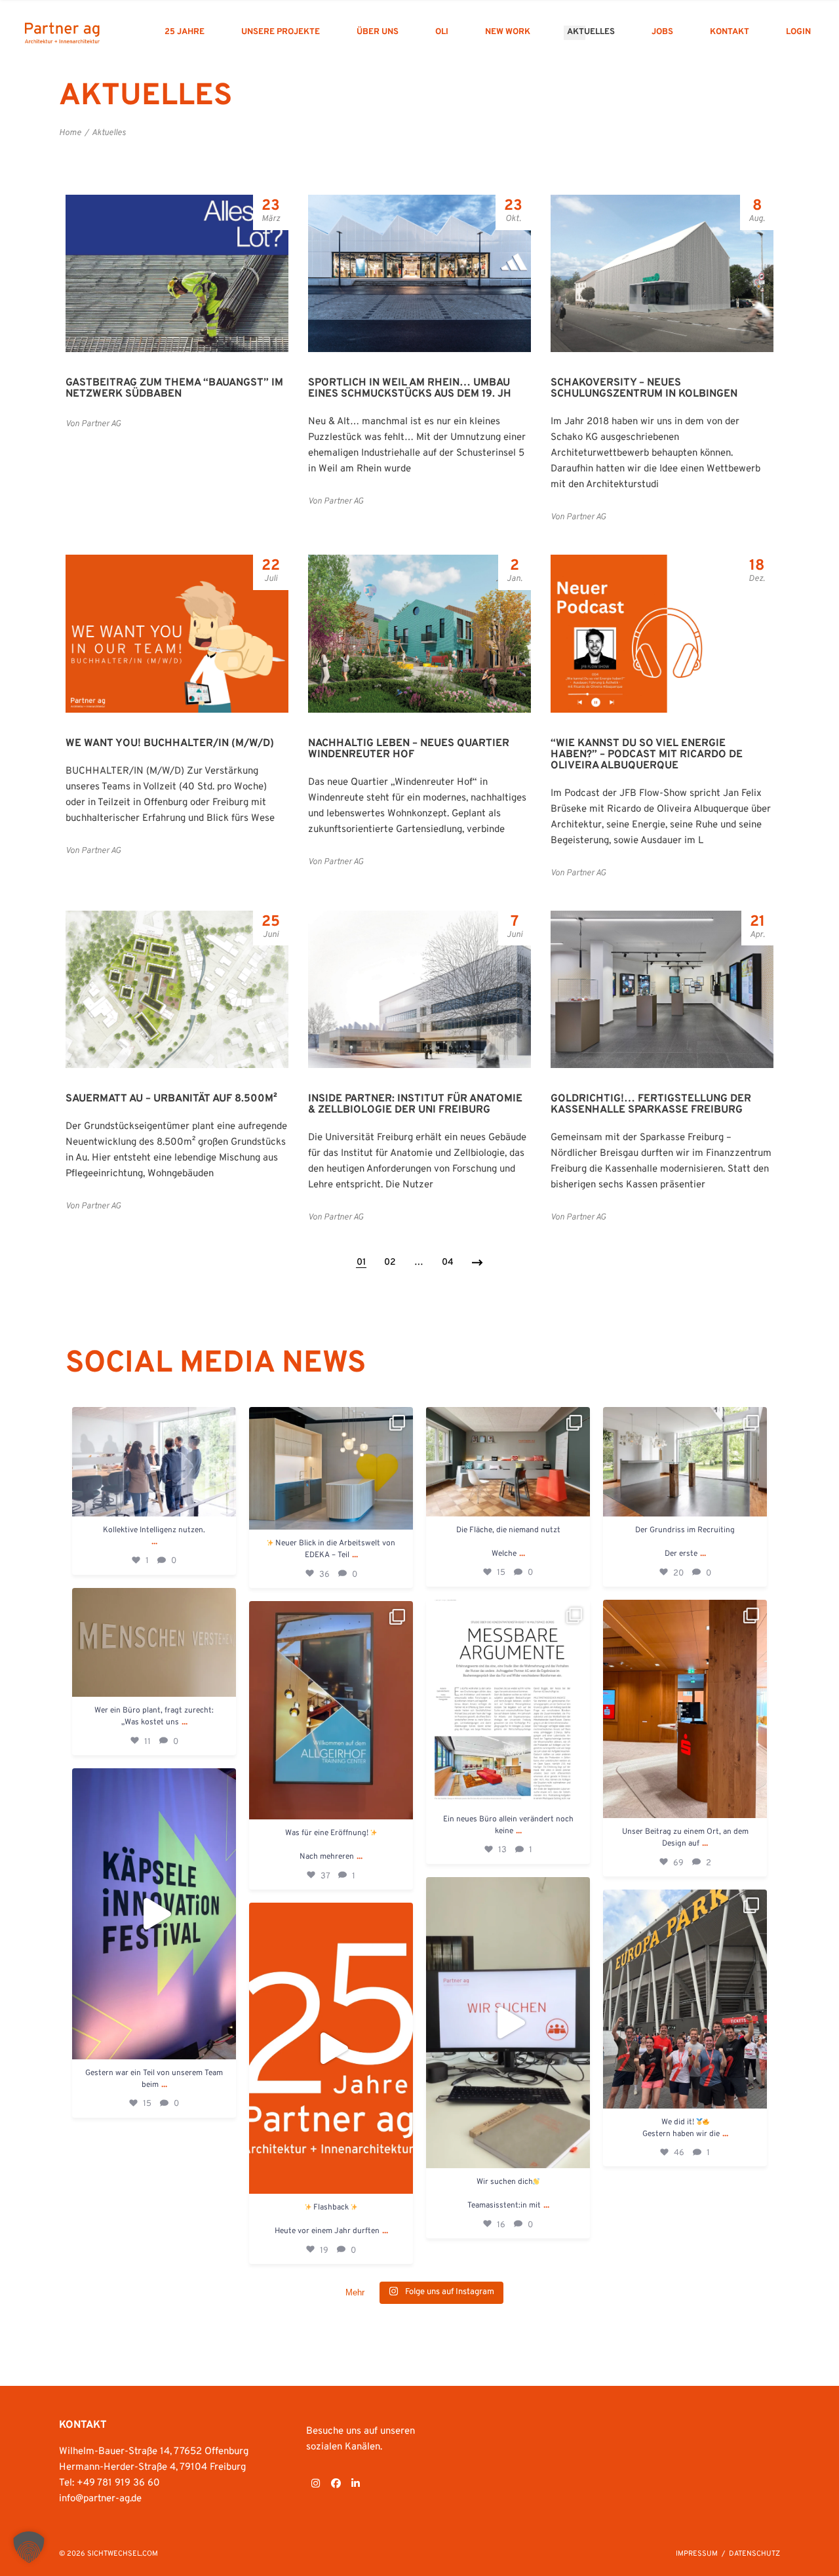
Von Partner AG (93, 424)
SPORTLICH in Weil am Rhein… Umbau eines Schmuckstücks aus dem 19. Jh (410, 388)
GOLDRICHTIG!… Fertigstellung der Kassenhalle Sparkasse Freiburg (651, 1104)
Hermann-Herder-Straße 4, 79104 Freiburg (152, 2467)
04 (448, 1262)
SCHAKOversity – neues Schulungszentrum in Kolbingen (644, 388)
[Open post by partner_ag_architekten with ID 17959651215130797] (331, 2048)
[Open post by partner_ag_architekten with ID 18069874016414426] (154, 1914)
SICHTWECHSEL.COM (123, 2554)
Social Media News (216, 1364)
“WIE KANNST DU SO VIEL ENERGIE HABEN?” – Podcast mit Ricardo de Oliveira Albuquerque (647, 755)
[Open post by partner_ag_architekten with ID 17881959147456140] (685, 1999)
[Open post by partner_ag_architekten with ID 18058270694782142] (154, 1462)
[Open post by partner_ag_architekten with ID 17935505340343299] (508, 1462)
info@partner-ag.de (100, 2499)
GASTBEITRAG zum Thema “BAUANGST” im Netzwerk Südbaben (174, 388)
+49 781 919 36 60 (118, 2483)
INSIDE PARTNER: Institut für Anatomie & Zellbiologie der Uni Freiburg (415, 1104)
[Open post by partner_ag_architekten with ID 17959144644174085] (154, 1643)
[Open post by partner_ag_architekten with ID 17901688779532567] (685, 1462)
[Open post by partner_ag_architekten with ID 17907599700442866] (508, 2023)
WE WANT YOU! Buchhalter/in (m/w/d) (170, 743)
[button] (29, 2547)
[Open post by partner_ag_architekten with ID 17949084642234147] (685, 1709)
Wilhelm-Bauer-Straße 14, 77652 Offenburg (154, 2452)
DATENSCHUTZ (754, 2554)
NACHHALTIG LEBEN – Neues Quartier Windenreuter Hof (409, 749)
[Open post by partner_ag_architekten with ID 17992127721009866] (331, 1469)
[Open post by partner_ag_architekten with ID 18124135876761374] (508, 1703)
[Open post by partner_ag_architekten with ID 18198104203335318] (331, 1710)
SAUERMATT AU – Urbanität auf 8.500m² (171, 1099)
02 (390, 1262)
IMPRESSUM (697, 2554)
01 (361, 1262)
